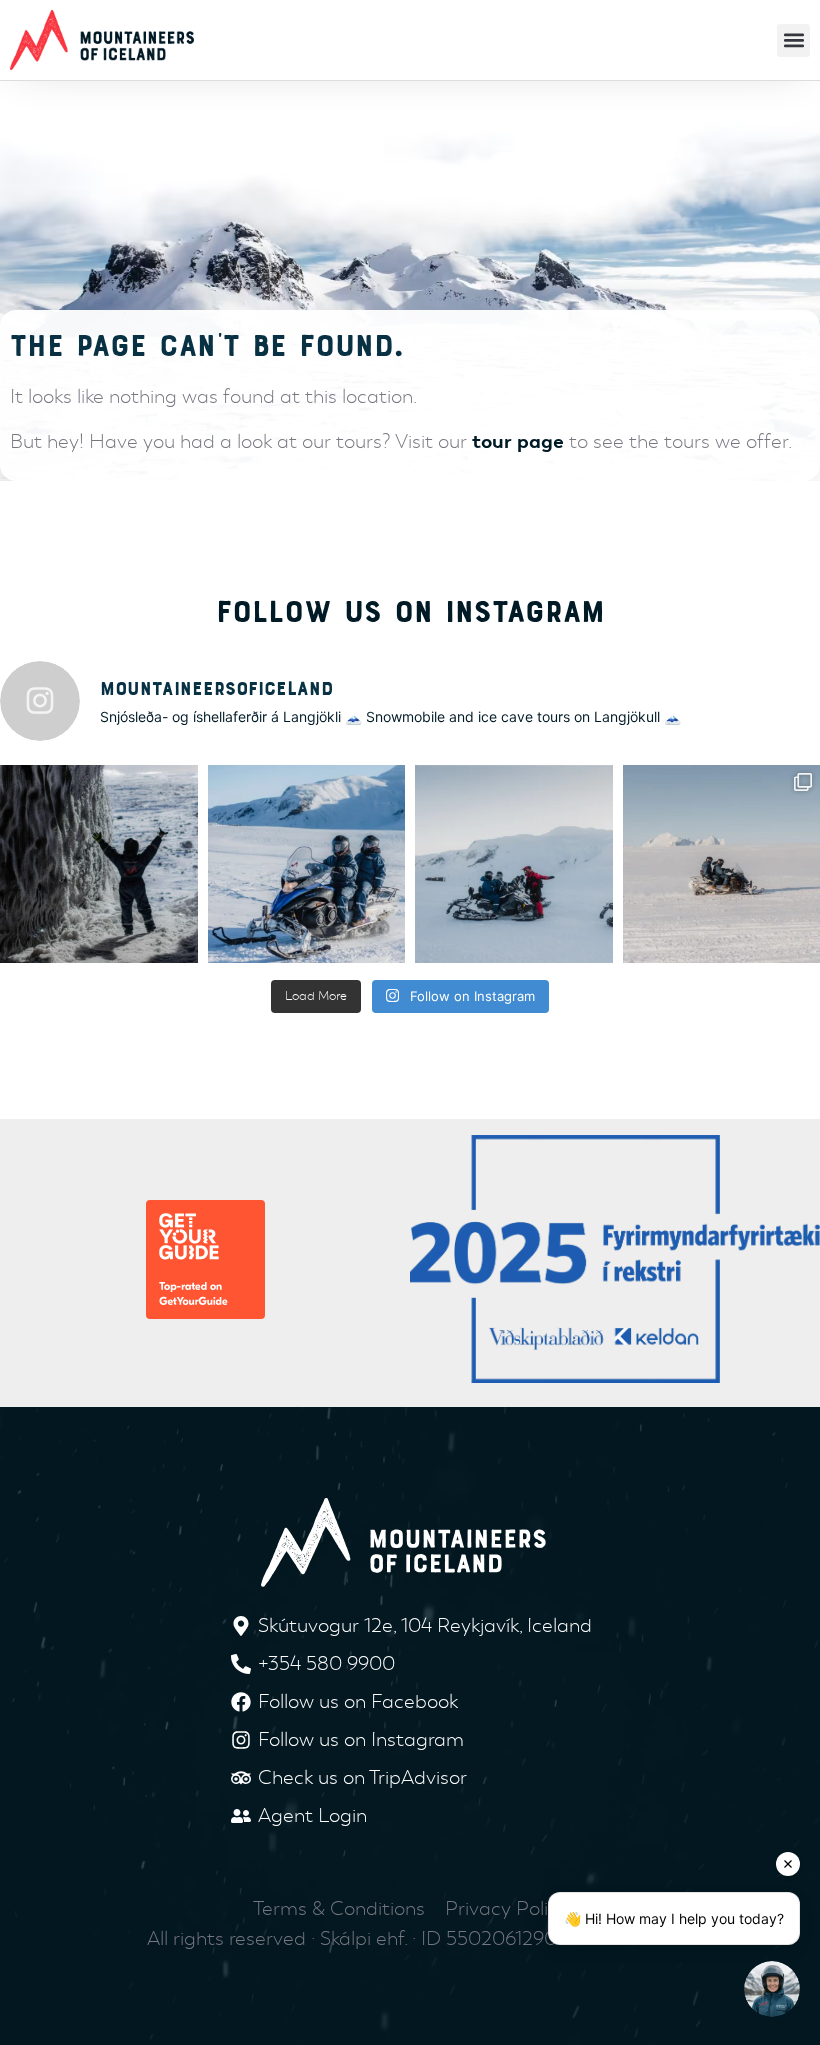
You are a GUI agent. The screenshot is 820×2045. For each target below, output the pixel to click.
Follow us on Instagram (410, 612)
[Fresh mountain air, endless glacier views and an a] (99, 864)
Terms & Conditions (339, 1908)
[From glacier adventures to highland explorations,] (514, 864)
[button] (793, 40)
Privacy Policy (506, 1908)
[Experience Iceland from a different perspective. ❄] (307, 864)
